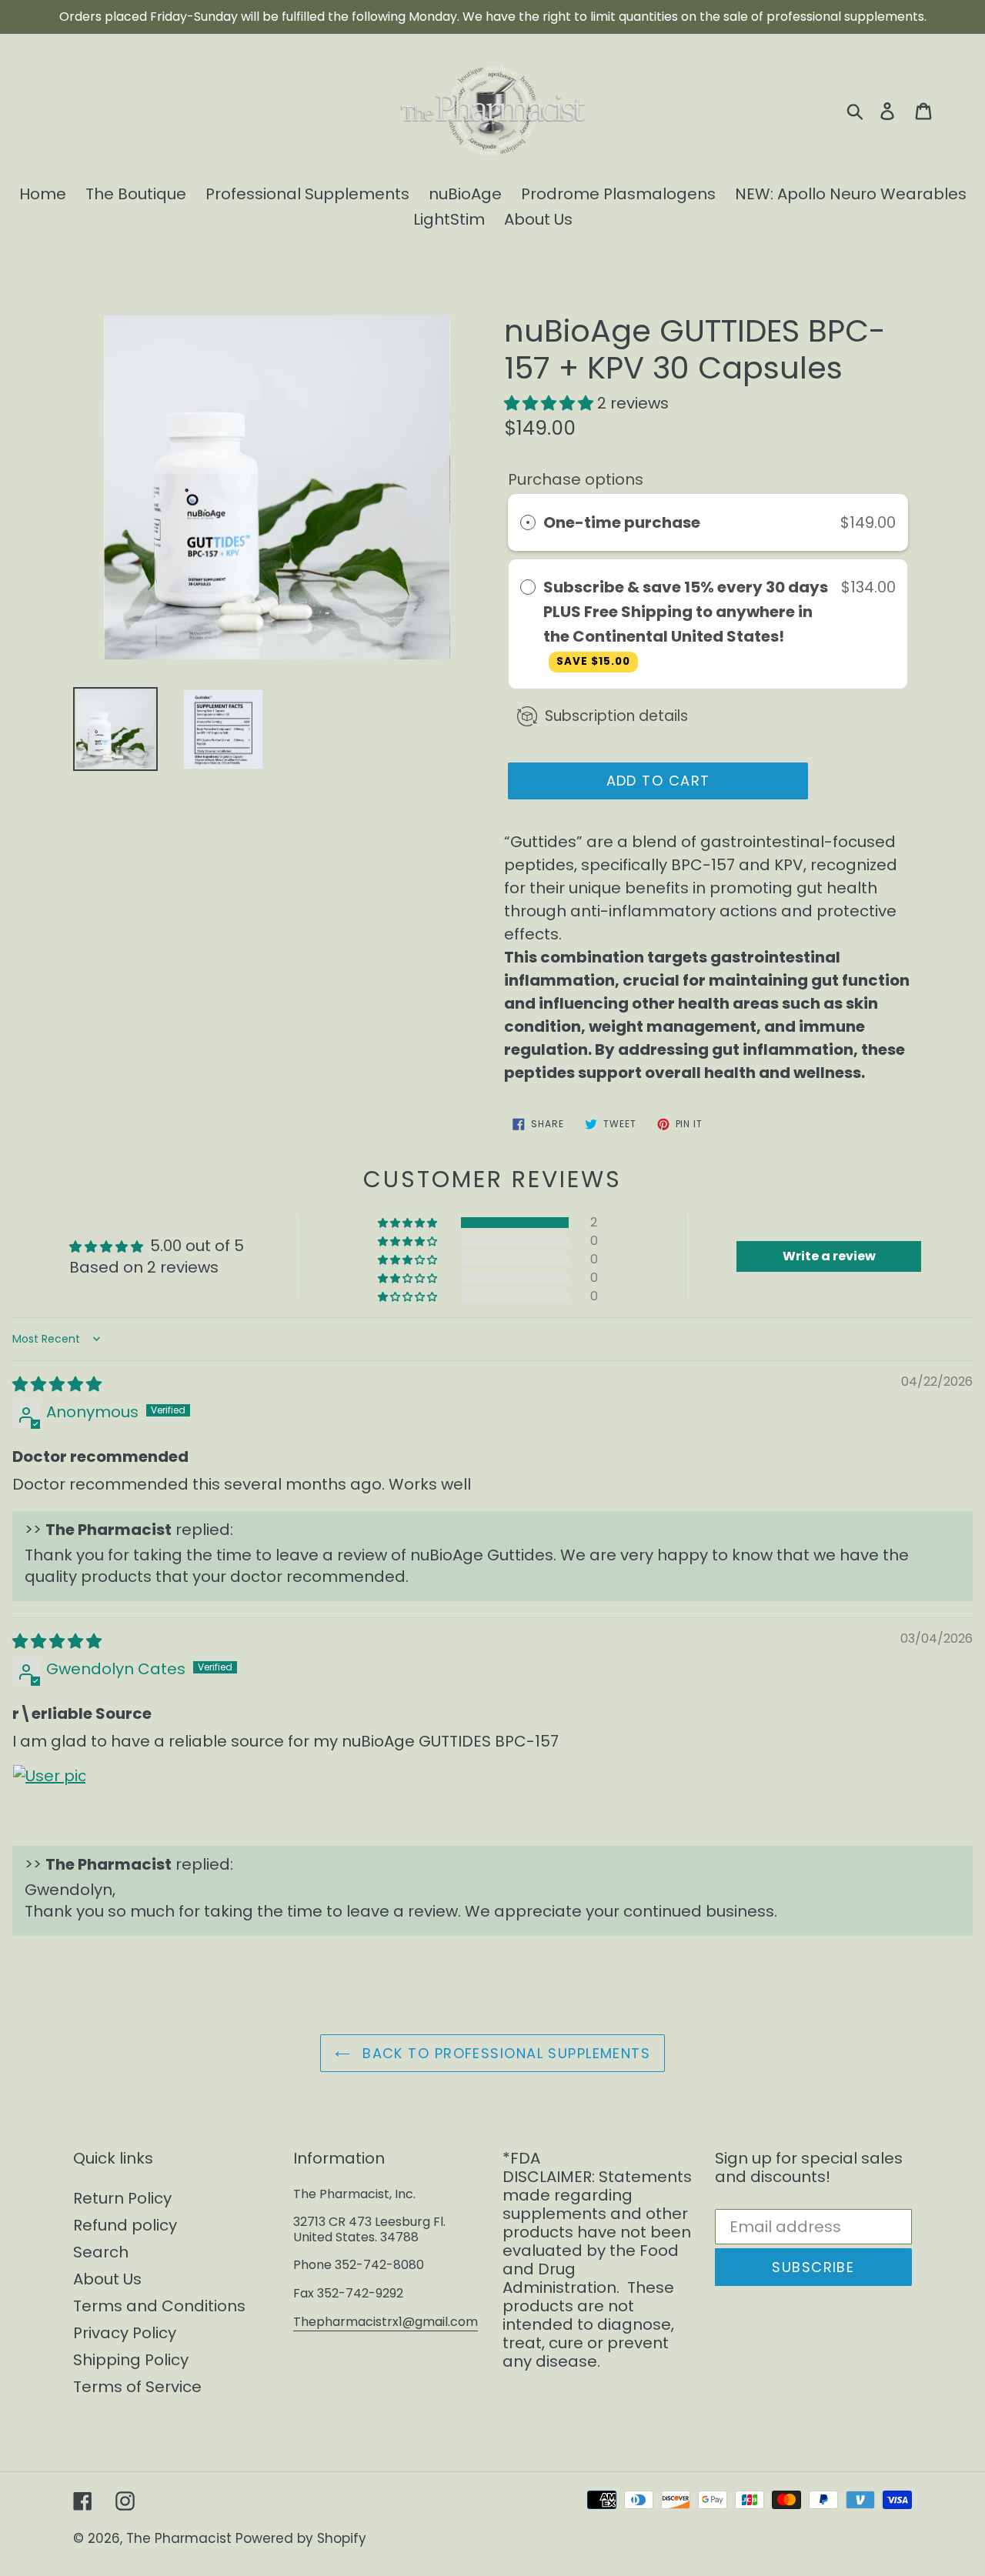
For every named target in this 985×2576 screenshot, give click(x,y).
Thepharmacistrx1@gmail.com (386, 2322)
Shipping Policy (131, 2360)
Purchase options (576, 479)
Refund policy (125, 2225)
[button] (551, 403)
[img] (57, 1384)
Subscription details (616, 716)
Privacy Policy (125, 2333)
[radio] (528, 522)
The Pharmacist (179, 2538)
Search (101, 2252)
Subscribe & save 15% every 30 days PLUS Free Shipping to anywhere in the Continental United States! (686, 622)
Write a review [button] (829, 1256)
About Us (107, 2279)
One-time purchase (622, 522)
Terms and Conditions (159, 2306)
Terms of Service (137, 2387)
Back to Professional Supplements (504, 2053)
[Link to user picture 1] (49, 1801)
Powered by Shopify (301, 2538)
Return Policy (122, 2198)
